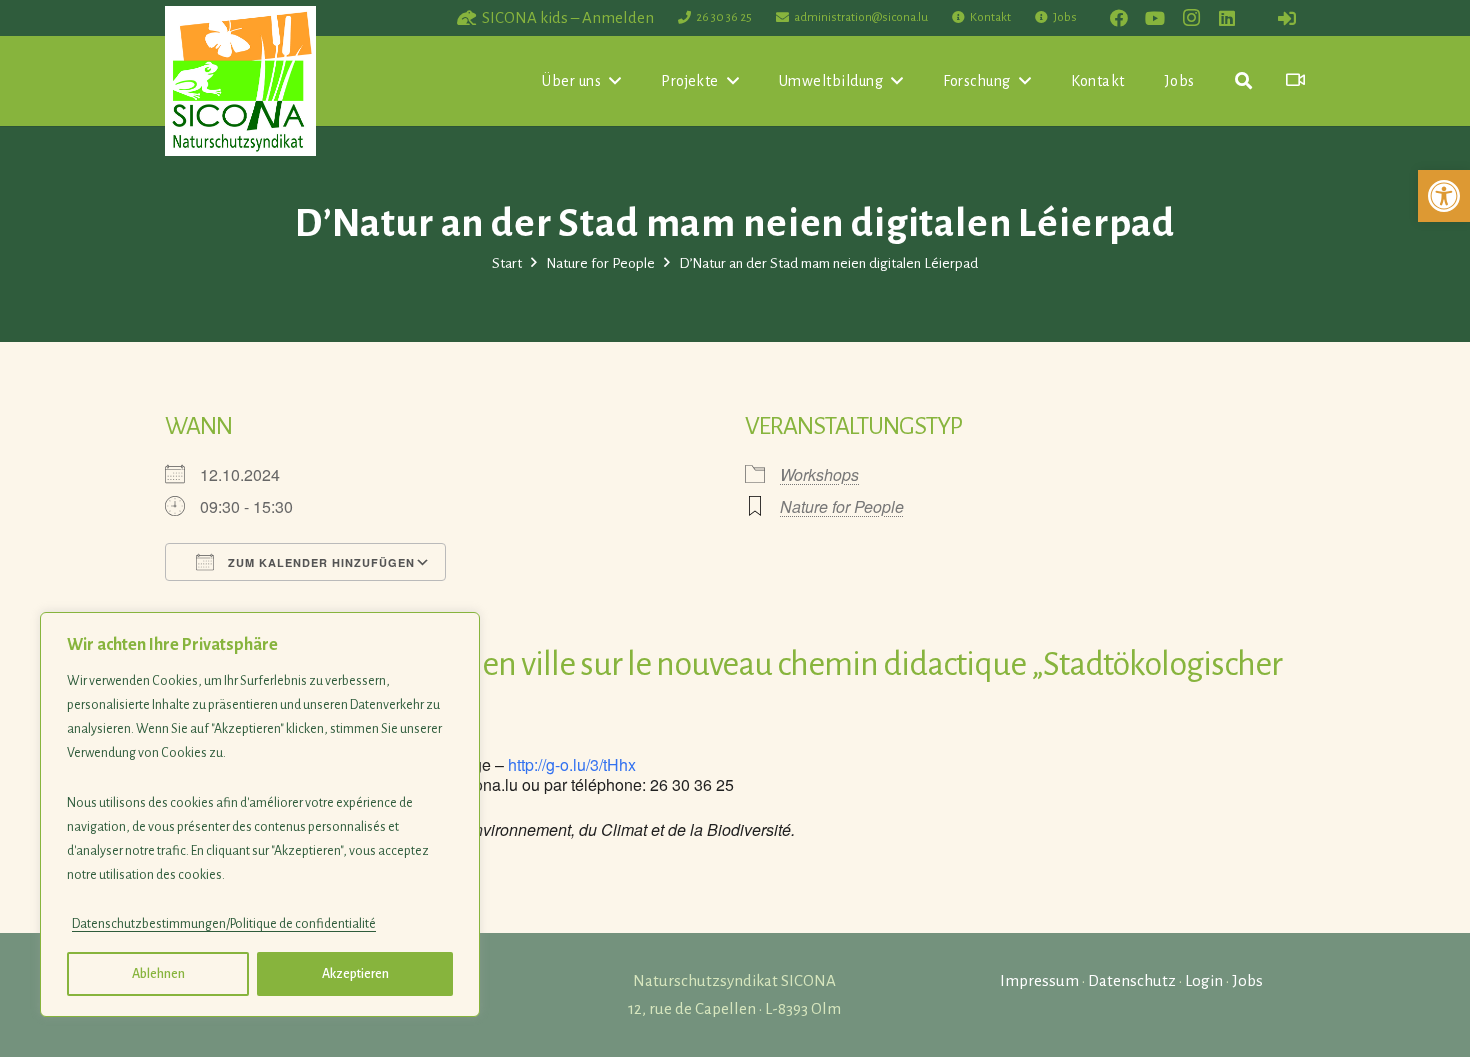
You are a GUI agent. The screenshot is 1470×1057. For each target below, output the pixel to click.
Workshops (819, 474)
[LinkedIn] (1227, 18)
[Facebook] (1119, 18)
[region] (260, 814)
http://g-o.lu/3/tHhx (572, 764)
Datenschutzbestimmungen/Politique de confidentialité (224, 924)
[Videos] (1295, 80)
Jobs (1247, 980)
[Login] (1287, 18)
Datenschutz (1132, 980)
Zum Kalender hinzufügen (319, 562)
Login (1204, 980)
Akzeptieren (355, 974)
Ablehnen (158, 974)
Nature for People (842, 506)
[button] (1444, 196)
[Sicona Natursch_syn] (240, 81)
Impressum (1039, 980)
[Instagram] (1191, 18)
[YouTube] (1155, 18)
